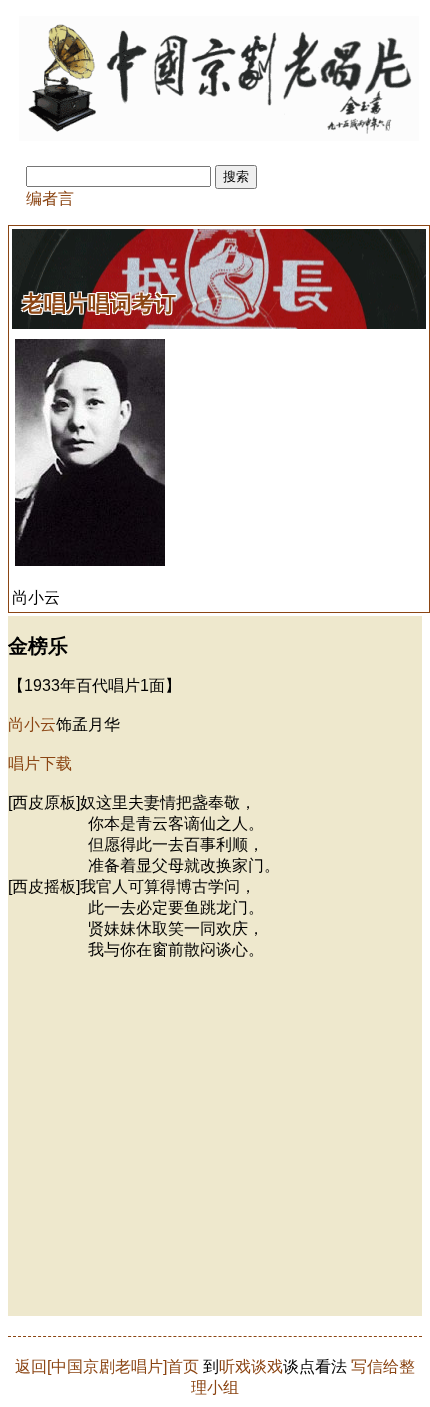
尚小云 (32, 724)
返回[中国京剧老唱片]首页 (107, 1366)
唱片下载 (40, 763)
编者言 (50, 198)
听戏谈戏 (251, 1366)
